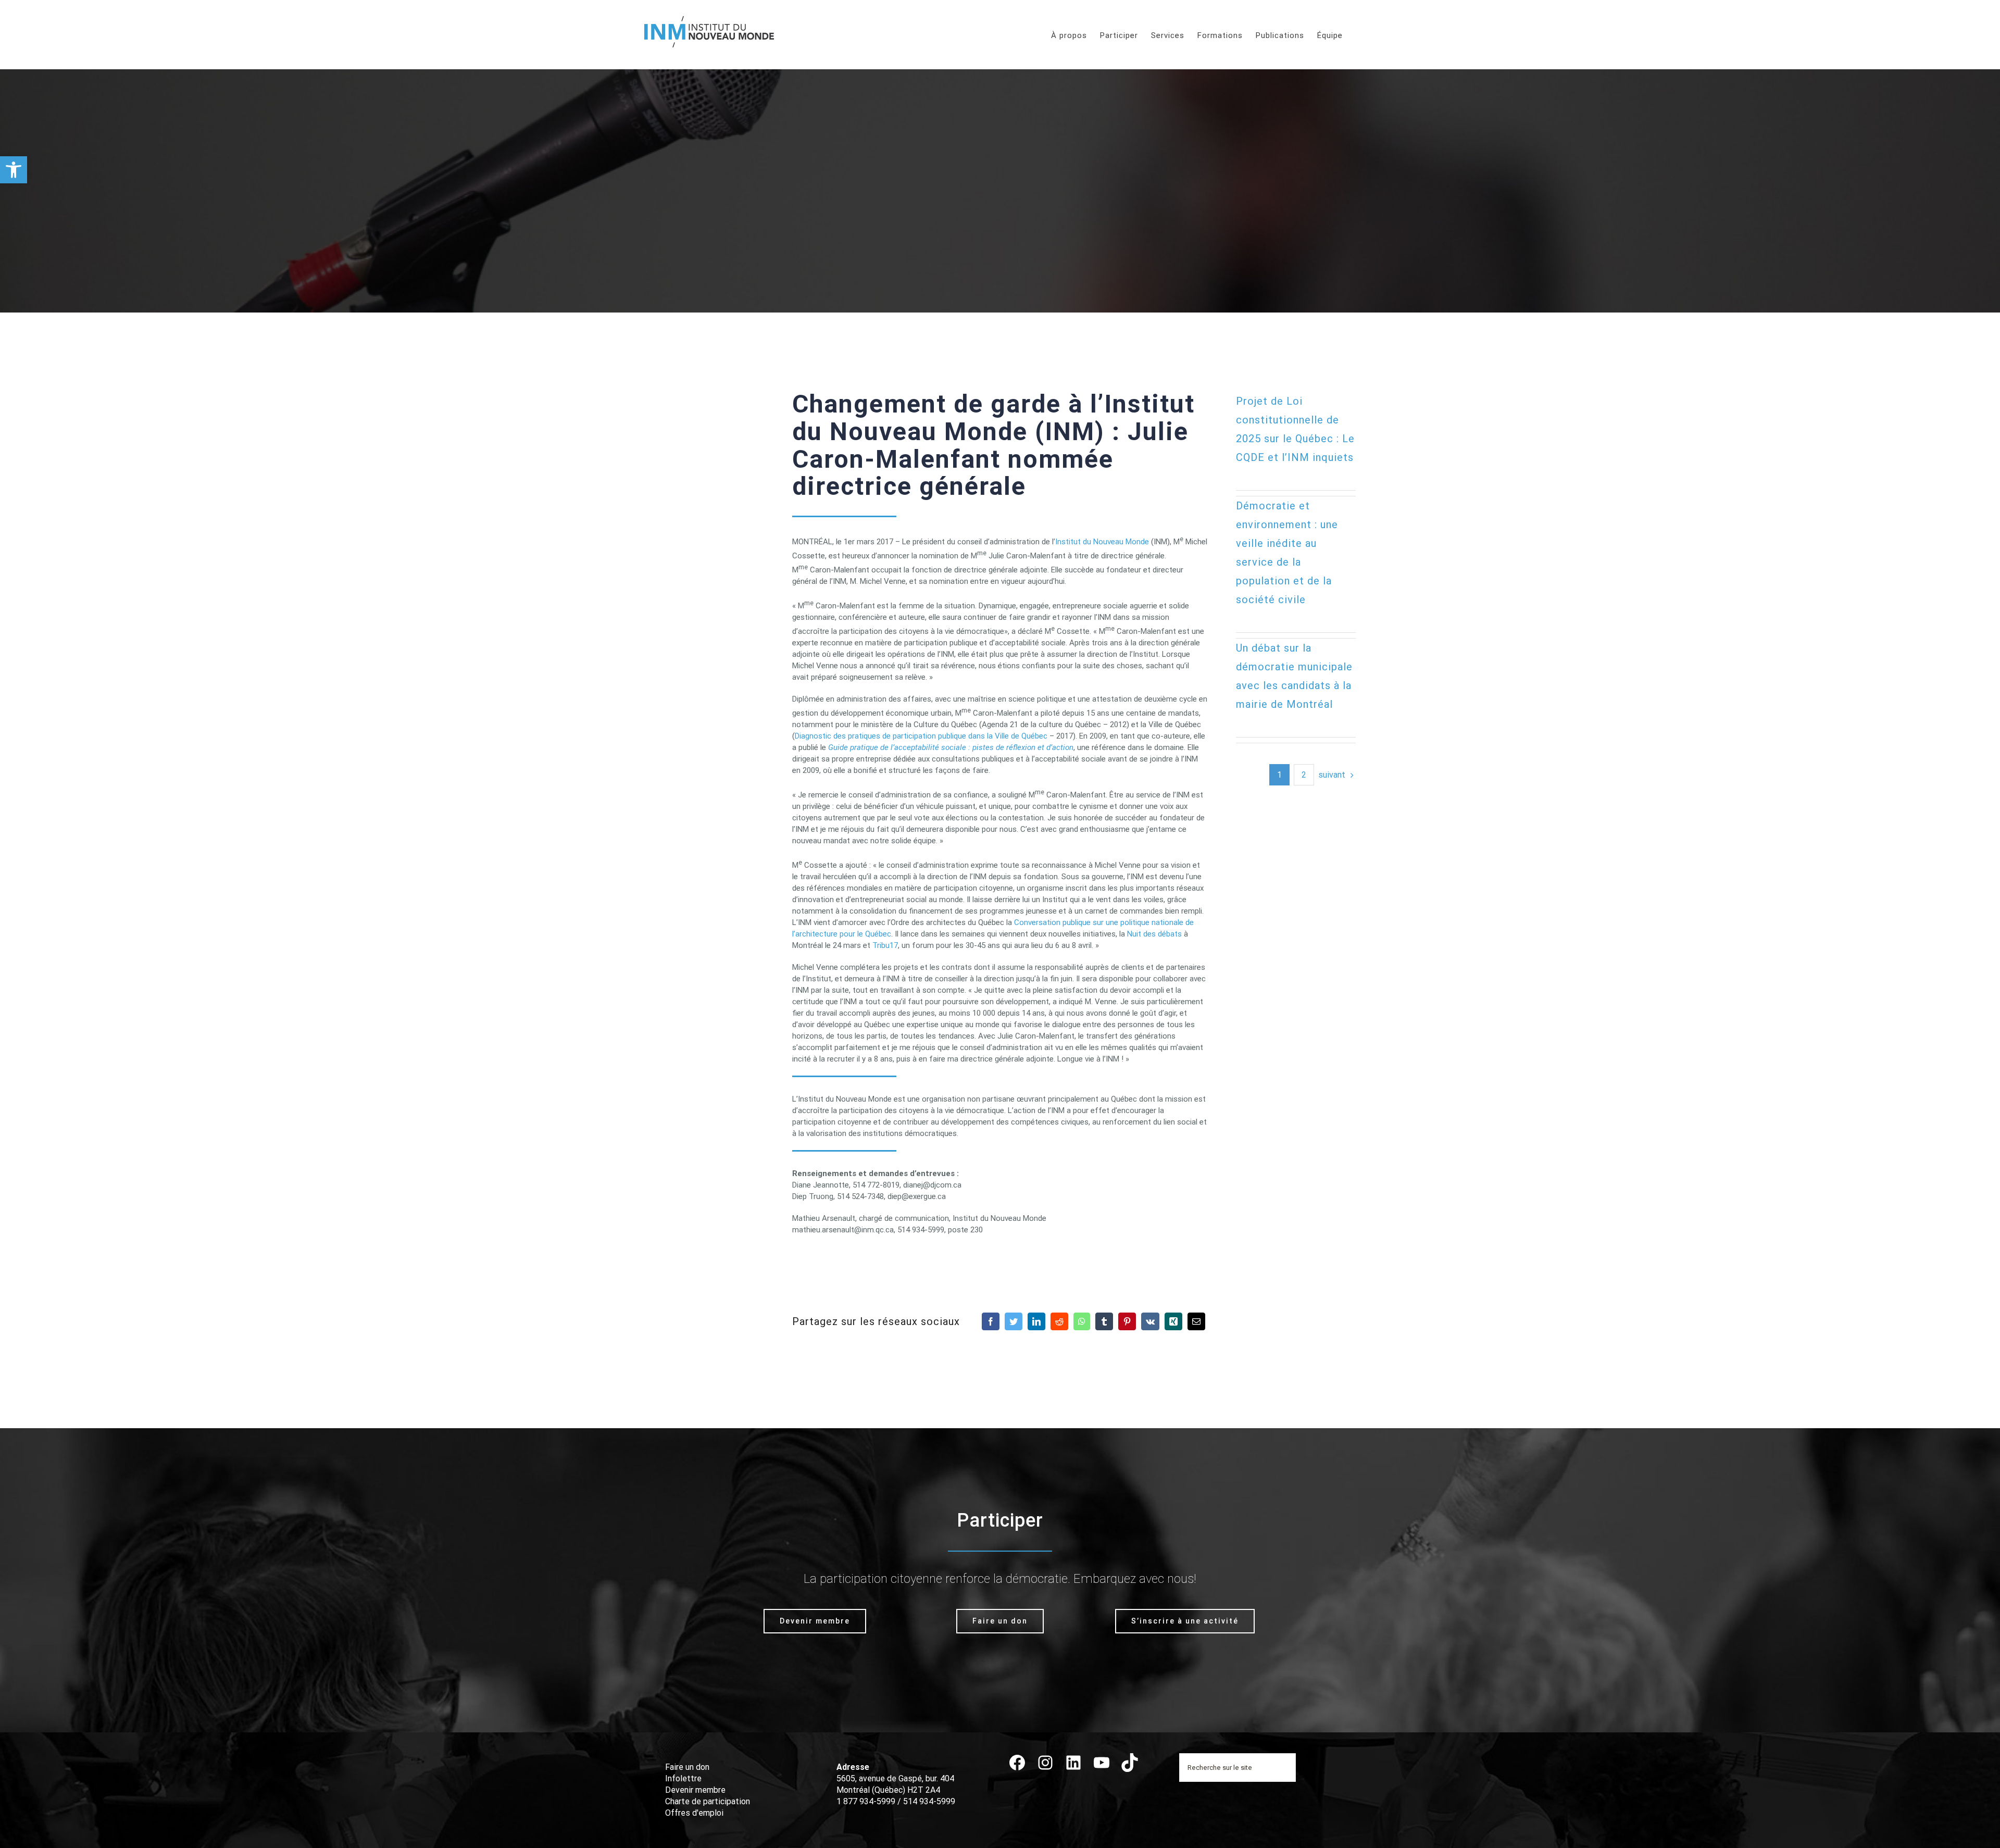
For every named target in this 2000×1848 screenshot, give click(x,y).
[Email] (1196, 1321)
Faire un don (687, 1767)
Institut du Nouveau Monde (1102, 542)
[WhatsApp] (1082, 1321)
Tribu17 (885, 945)
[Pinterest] (1127, 1321)
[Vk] (1150, 1321)
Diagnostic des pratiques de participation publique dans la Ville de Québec (921, 736)
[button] (14, 170)
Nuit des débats (1154, 934)
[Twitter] (1014, 1321)
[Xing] (1173, 1321)
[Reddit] (1059, 1321)
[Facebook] (991, 1321)
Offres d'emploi (694, 1813)
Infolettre (683, 1778)
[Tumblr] (1104, 1321)
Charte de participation (708, 1801)
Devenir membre (695, 1790)
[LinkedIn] (1036, 1321)
